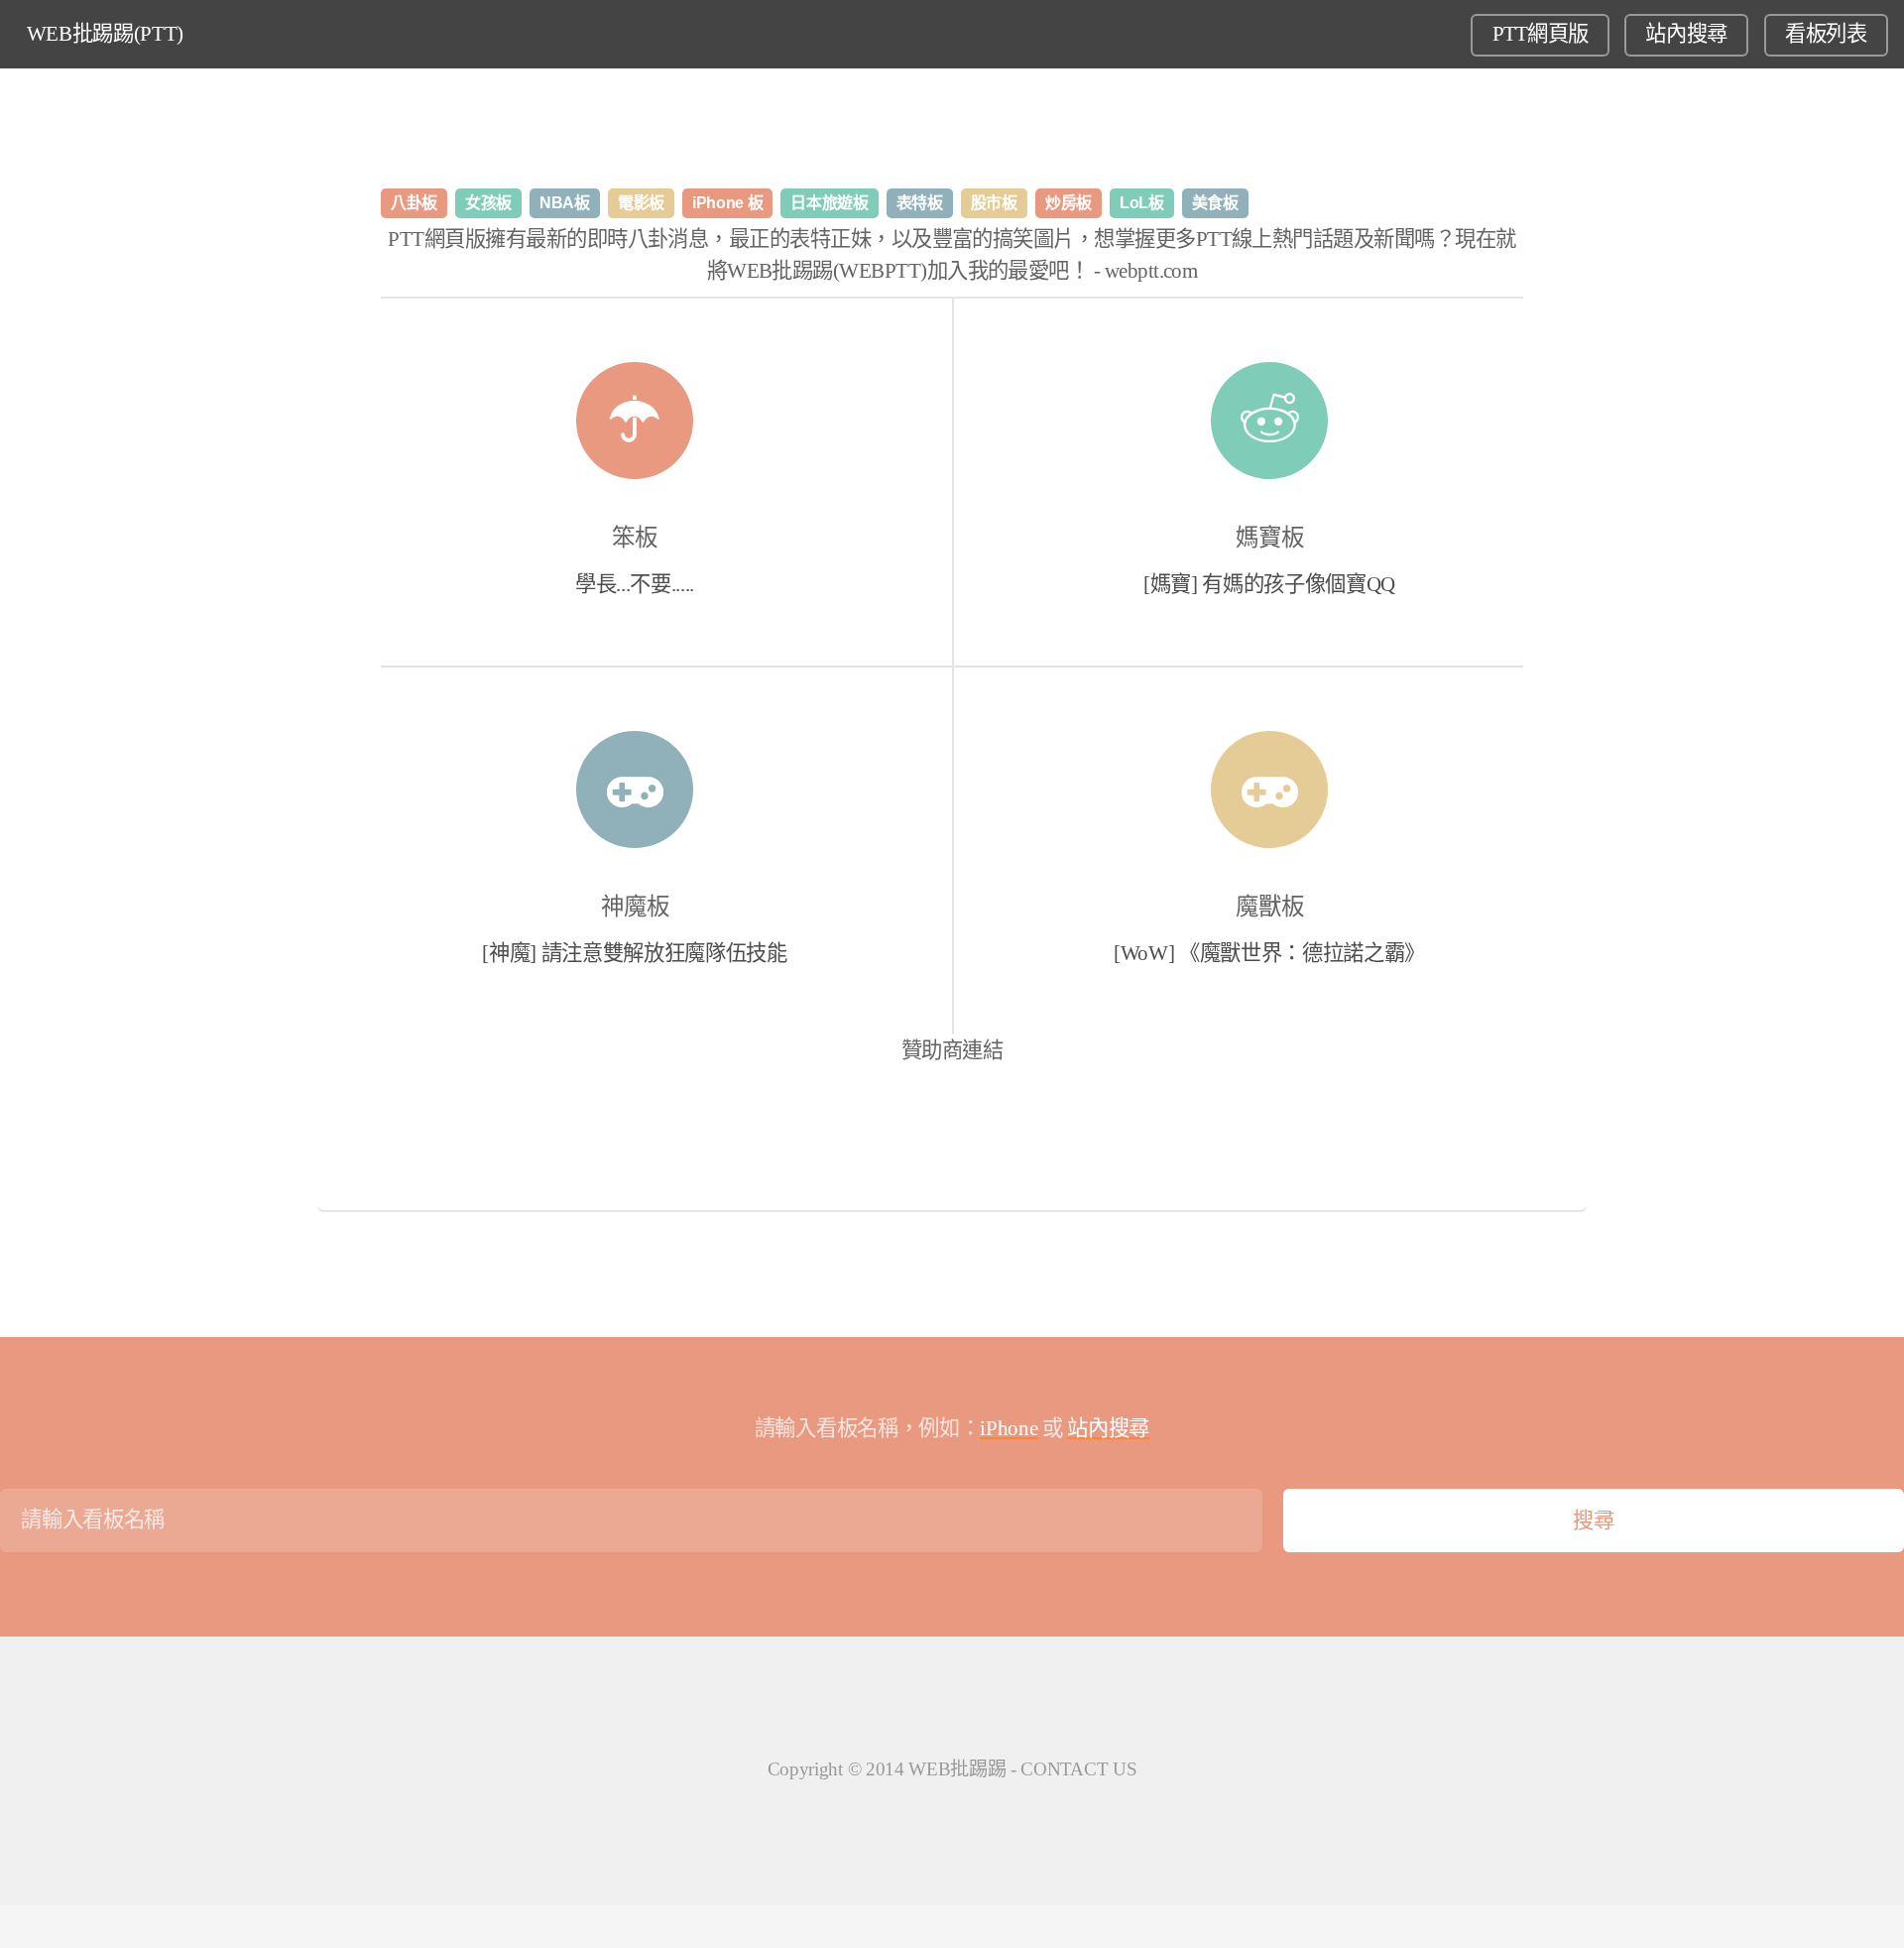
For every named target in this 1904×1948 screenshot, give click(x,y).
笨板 (635, 538)
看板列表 (1826, 34)
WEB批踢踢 (957, 1769)
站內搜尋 (1686, 34)
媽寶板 (1270, 538)
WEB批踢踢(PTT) (105, 34)
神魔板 (635, 907)
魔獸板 (1270, 907)
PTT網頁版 (1541, 34)
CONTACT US (1078, 1769)
